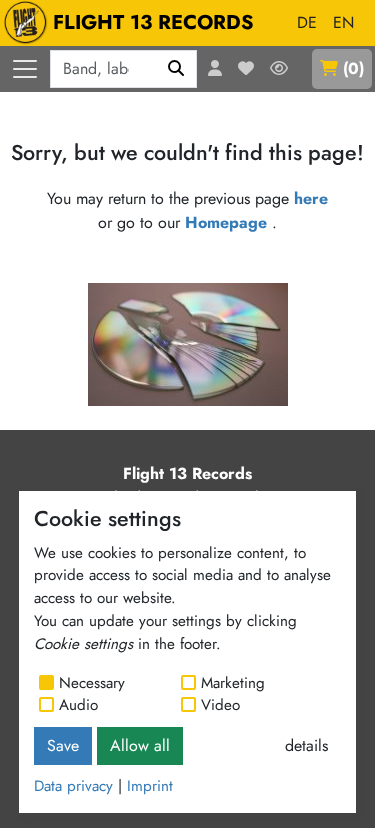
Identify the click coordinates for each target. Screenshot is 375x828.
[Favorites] (246, 69)
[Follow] (279, 69)
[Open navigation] (25, 69)
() (353, 68)
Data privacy (73, 786)
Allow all (140, 745)
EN (343, 22)
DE (307, 22)
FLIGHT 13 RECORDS (153, 22)
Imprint (150, 786)
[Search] (176, 69)
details (306, 745)
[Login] (215, 69)
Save (63, 745)
